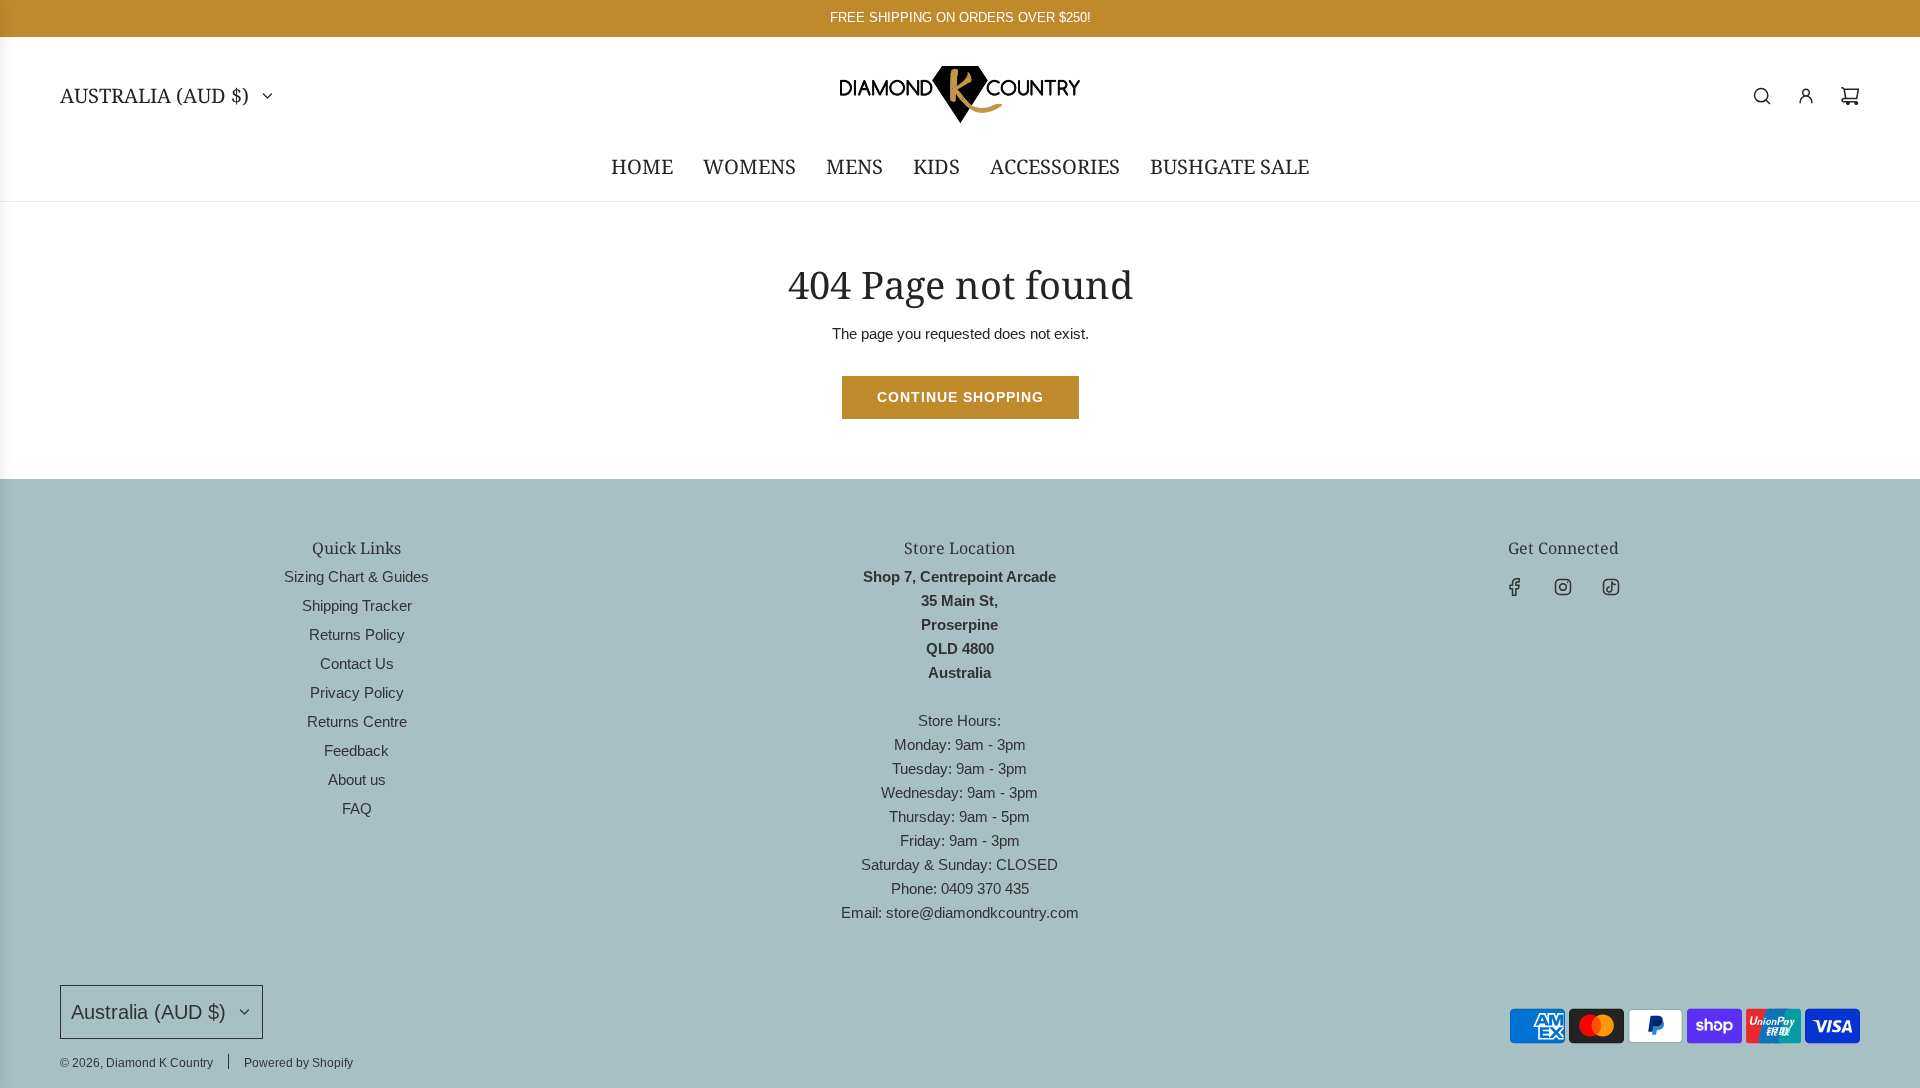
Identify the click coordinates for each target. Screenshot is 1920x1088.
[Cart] (1850, 96)
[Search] (1762, 96)
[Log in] (1806, 96)
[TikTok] (1611, 587)
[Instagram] (1563, 587)
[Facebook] (1515, 587)
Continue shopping (960, 397)
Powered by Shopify (298, 1063)
